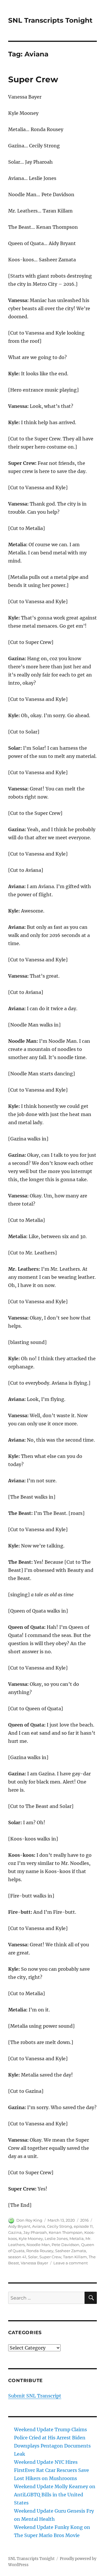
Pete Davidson (65, 2245)
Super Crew (33, 79)
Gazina (15, 2232)
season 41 (17, 2257)
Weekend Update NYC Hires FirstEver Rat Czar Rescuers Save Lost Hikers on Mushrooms (51, 2470)
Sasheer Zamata (71, 2251)
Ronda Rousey (40, 2251)
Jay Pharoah (35, 2232)
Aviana (39, 2226)
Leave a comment (71, 2263)
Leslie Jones (56, 2238)
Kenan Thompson (66, 2232)
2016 (84, 2220)
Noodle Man (38, 2245)
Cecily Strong (60, 2226)
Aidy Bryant (19, 2226)
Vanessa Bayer (34, 2263)
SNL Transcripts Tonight (50, 20)
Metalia (77, 2238)
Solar (33, 2257)
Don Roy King (29, 2220)
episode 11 (83, 2226)
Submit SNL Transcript (35, 2396)
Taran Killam (75, 2257)
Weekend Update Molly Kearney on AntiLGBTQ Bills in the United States (55, 2495)
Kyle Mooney (31, 2238)
